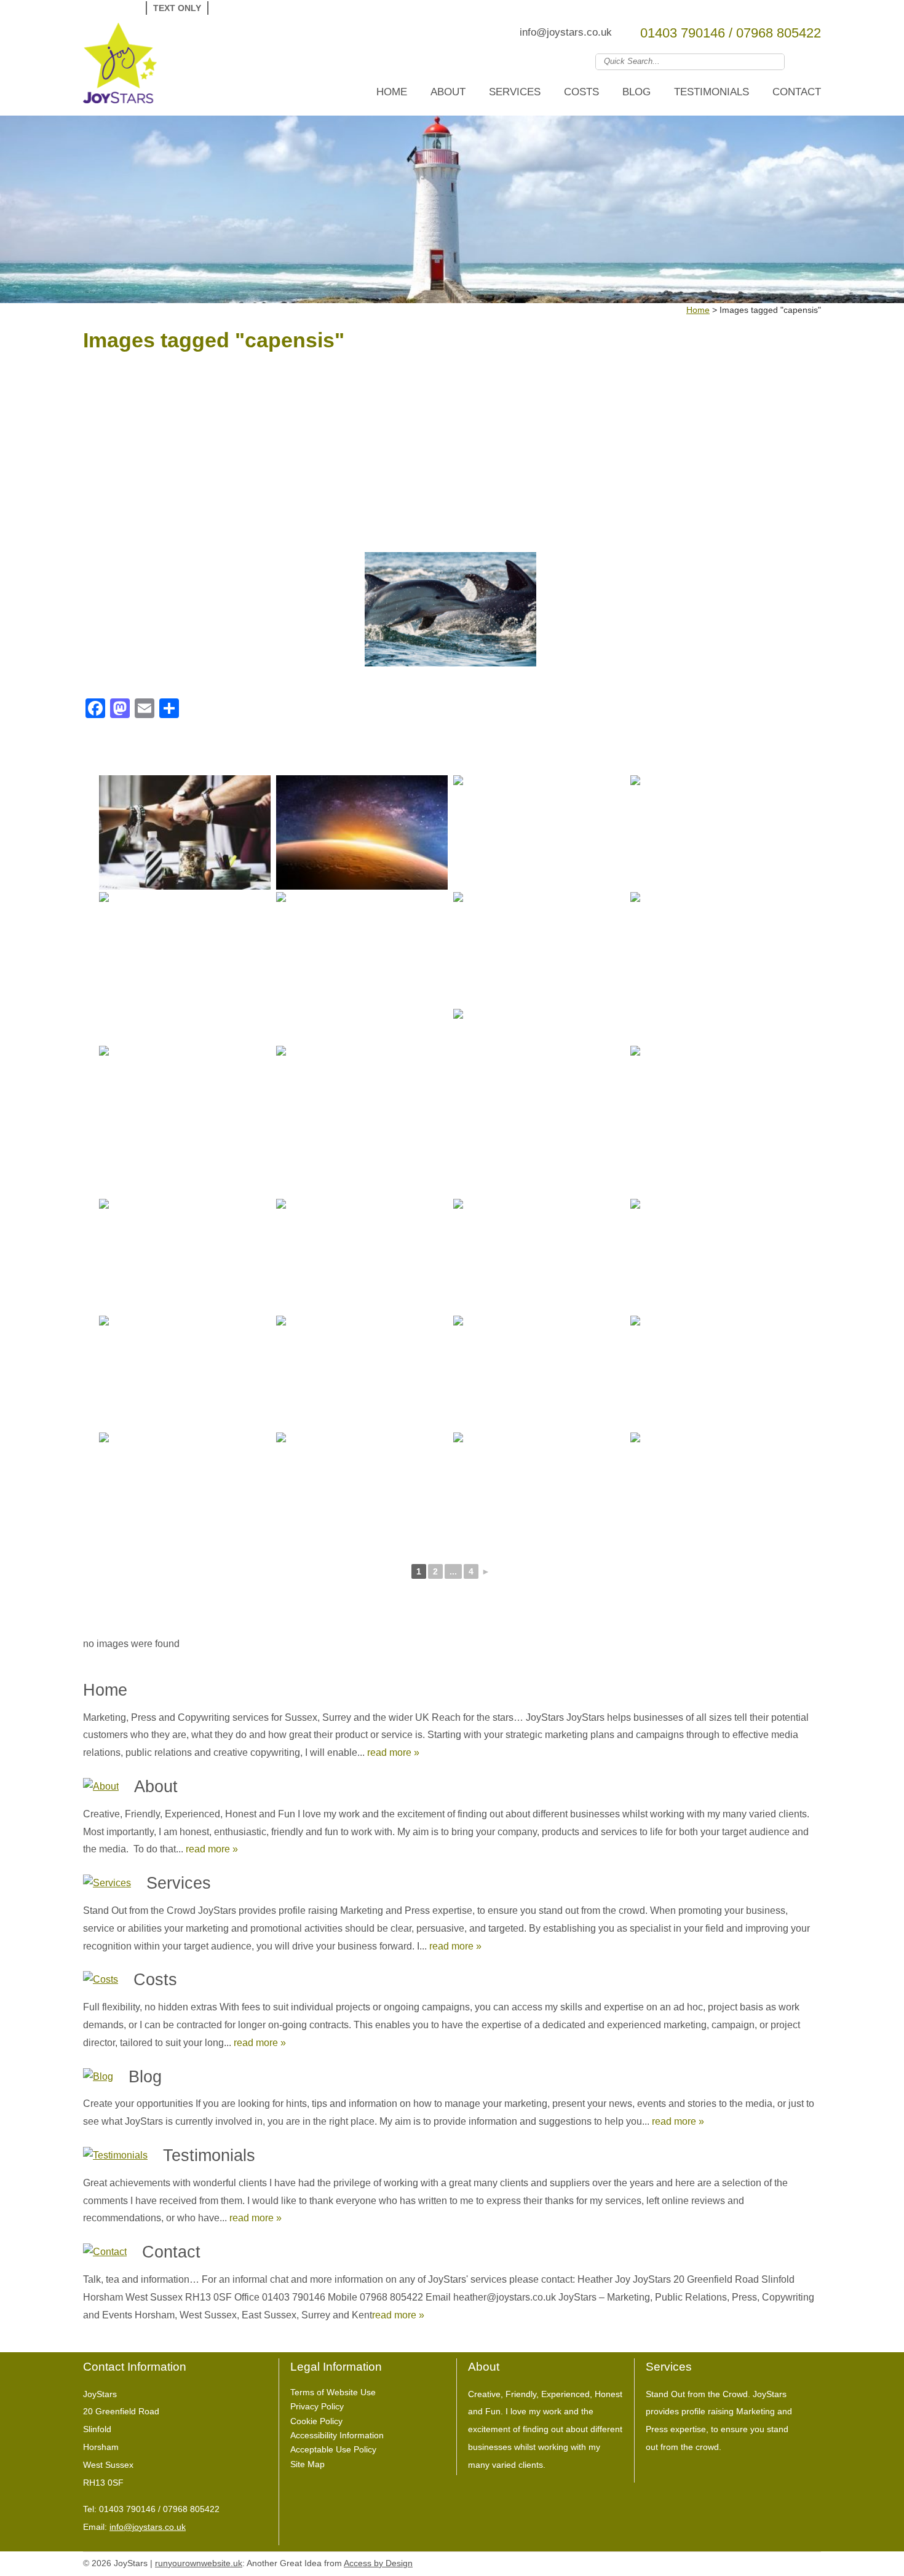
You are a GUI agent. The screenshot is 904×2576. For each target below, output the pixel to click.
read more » (393, 1752)
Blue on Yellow (284, 8)
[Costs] (101, 1980)
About (448, 92)
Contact (797, 92)
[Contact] (105, 2252)
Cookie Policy (316, 2421)
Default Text (93, 8)
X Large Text (127, 8)
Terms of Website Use (333, 2392)
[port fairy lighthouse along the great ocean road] (716, 949)
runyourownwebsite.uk (199, 2563)
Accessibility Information (337, 2435)
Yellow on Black (265, 8)
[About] (101, 1787)
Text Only (177, 8)
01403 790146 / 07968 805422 (731, 33)
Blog (636, 92)
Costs (581, 92)
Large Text (109, 8)
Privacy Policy (317, 2406)
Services (515, 92)
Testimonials (712, 92)
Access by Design (378, 2563)
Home (392, 92)
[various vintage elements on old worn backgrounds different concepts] (716, 1256)
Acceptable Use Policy (333, 2449)
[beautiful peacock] (539, 949)
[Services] (107, 1883)
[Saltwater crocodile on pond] (185, 949)
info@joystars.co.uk (566, 32)
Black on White (246, 8)
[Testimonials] (115, 2156)
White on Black (227, 8)
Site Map (307, 2464)
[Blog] (98, 2077)
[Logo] (120, 66)
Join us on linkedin (813, 61)
